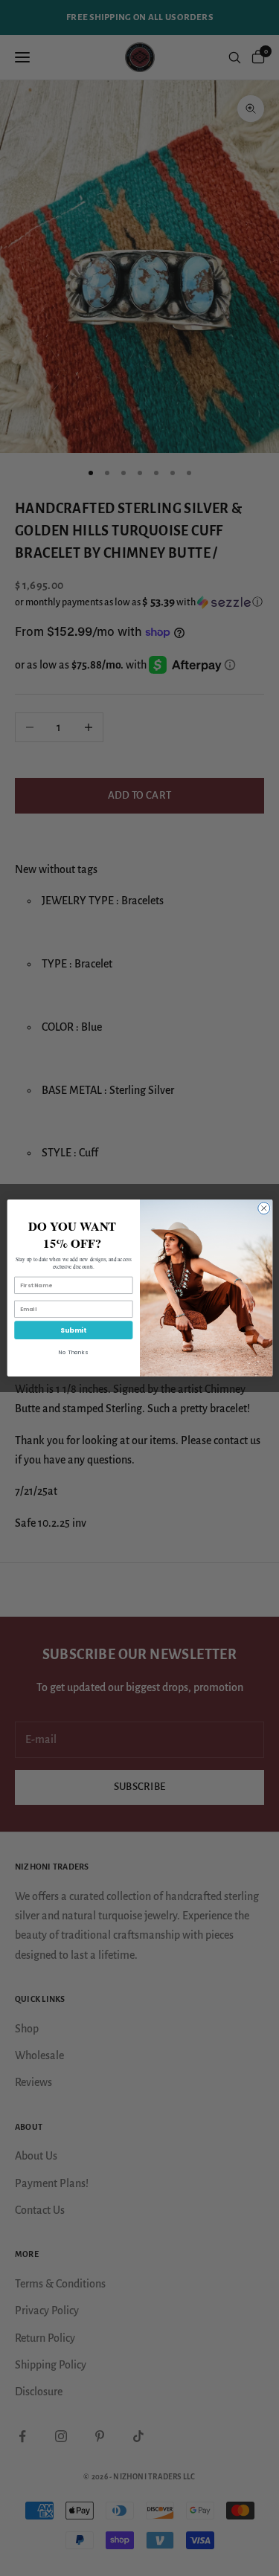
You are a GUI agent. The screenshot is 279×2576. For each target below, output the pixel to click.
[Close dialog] (263, 1208)
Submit (73, 1330)
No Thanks (73, 1352)
